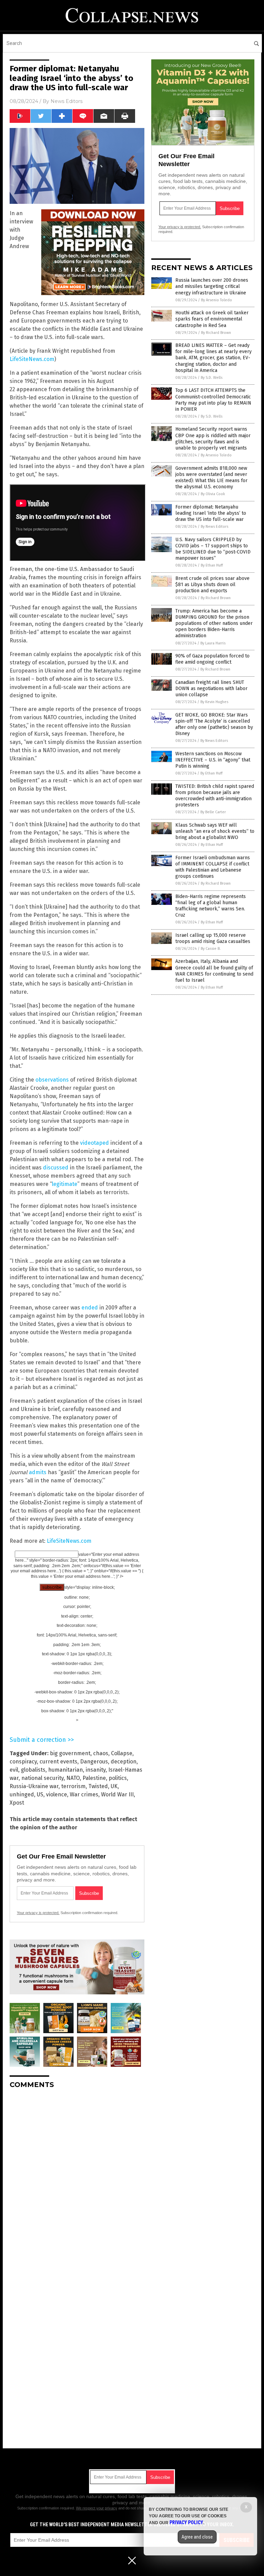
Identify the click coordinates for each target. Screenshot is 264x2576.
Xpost (17, 1803)
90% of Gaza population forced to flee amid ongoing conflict (212, 659)
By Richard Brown (216, 333)
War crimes (84, 1794)
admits (38, 1472)
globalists (33, 1770)
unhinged (22, 1794)
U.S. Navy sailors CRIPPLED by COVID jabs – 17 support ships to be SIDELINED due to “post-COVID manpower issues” (213, 549)
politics (118, 1778)
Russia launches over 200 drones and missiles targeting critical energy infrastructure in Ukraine (212, 286)
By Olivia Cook (213, 494)
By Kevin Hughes (214, 702)
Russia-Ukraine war (34, 1786)
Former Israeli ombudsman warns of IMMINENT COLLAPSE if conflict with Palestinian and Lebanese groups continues (213, 867)
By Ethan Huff (212, 565)
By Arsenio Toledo (217, 300)
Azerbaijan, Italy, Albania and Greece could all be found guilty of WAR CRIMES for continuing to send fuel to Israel (214, 971)
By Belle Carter (213, 812)
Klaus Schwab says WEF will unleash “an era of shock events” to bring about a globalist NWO (215, 831)
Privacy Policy (186, 2522)
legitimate (65, 1184)
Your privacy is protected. (38, 1913)
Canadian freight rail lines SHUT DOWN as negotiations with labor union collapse (211, 689)
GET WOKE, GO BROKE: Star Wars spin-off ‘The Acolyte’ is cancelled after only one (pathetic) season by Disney (214, 724)
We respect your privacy (97, 2508)
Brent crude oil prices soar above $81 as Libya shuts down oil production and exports (212, 585)
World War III (117, 1794)
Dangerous (94, 1762)
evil (14, 1770)
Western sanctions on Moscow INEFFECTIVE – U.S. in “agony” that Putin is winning (213, 760)
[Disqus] (77, 2180)
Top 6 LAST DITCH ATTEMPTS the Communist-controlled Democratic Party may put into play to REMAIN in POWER (213, 400)
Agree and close (197, 2537)
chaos (101, 1753)
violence (57, 1794)
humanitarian (65, 1770)
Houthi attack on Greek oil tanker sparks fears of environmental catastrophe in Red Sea (212, 319)
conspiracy (23, 1762)
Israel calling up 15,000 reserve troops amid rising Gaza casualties (213, 938)
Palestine (94, 1778)
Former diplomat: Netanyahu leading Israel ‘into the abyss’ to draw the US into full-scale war (211, 513)
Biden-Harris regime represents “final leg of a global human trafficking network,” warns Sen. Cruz (211, 906)
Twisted (98, 1786)
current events (58, 1762)
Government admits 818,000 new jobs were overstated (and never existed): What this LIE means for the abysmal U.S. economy (211, 478)
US (40, 1794)
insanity (96, 1770)
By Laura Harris (213, 643)
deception (124, 1762)
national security (42, 1778)
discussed (56, 1168)
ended (90, 1308)
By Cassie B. (211, 949)
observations (52, 1080)
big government (70, 1753)
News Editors (67, 101)
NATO (73, 1778)
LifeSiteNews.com (32, 359)
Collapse (122, 1753)
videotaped (95, 1143)
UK (114, 1786)
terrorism (73, 1786)
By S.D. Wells (212, 378)
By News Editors (214, 527)
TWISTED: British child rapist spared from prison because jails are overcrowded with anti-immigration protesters (215, 796)
